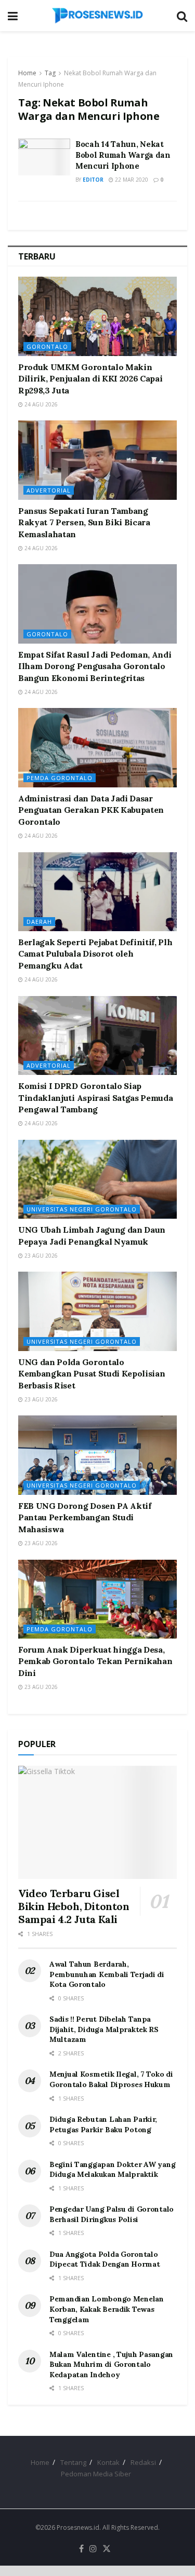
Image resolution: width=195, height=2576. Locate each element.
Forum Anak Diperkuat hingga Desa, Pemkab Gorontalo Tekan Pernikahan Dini (95, 1661)
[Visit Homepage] (97, 16)
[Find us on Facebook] (81, 2549)
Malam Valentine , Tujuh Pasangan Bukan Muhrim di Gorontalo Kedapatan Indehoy (111, 2364)
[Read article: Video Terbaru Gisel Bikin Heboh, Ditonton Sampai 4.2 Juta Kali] (97, 1822)
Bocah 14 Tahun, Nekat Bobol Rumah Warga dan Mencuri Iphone (123, 155)
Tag (50, 73)
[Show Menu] (13, 16)
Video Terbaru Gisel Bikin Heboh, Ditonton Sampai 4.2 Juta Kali (74, 1906)
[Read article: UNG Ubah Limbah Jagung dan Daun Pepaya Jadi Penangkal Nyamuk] (97, 1180)
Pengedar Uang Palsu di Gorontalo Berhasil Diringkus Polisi (112, 2214)
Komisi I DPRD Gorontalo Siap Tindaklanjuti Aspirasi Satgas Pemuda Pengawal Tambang (95, 1098)
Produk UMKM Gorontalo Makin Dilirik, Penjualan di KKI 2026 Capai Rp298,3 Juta (90, 379)
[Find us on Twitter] (107, 2549)
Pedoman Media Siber (96, 2474)
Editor (93, 180)
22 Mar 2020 (131, 180)
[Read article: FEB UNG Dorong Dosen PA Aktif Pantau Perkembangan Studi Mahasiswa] (97, 1455)
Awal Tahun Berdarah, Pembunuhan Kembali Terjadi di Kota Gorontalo (107, 1974)
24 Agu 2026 (40, 404)
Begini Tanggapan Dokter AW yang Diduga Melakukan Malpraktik (112, 2170)
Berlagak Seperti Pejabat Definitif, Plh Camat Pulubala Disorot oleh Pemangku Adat (95, 954)
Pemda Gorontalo (60, 778)
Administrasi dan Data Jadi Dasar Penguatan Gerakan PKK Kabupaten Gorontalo (91, 810)
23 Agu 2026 (40, 1256)
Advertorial (49, 490)
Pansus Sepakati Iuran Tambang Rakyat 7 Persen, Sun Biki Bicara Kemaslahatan (84, 522)
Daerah (39, 922)
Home (27, 73)
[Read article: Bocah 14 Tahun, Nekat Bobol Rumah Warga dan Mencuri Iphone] (44, 157)
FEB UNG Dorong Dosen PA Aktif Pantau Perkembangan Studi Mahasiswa (85, 1517)
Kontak (108, 2462)
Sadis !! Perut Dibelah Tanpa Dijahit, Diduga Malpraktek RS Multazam (104, 2029)
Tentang (73, 2462)
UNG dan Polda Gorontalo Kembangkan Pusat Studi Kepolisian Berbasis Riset (92, 1374)
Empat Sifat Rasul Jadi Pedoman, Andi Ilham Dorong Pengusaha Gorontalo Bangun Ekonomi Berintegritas (95, 666)
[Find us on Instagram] (93, 2549)
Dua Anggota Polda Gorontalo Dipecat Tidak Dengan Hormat (105, 2259)
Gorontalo (47, 346)
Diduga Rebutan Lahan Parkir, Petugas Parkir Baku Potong (103, 2124)
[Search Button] (182, 16)
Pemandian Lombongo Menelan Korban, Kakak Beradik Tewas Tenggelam (107, 2309)
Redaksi (143, 2462)
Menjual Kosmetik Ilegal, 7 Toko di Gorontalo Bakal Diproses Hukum (111, 2079)
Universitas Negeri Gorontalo (82, 1209)
